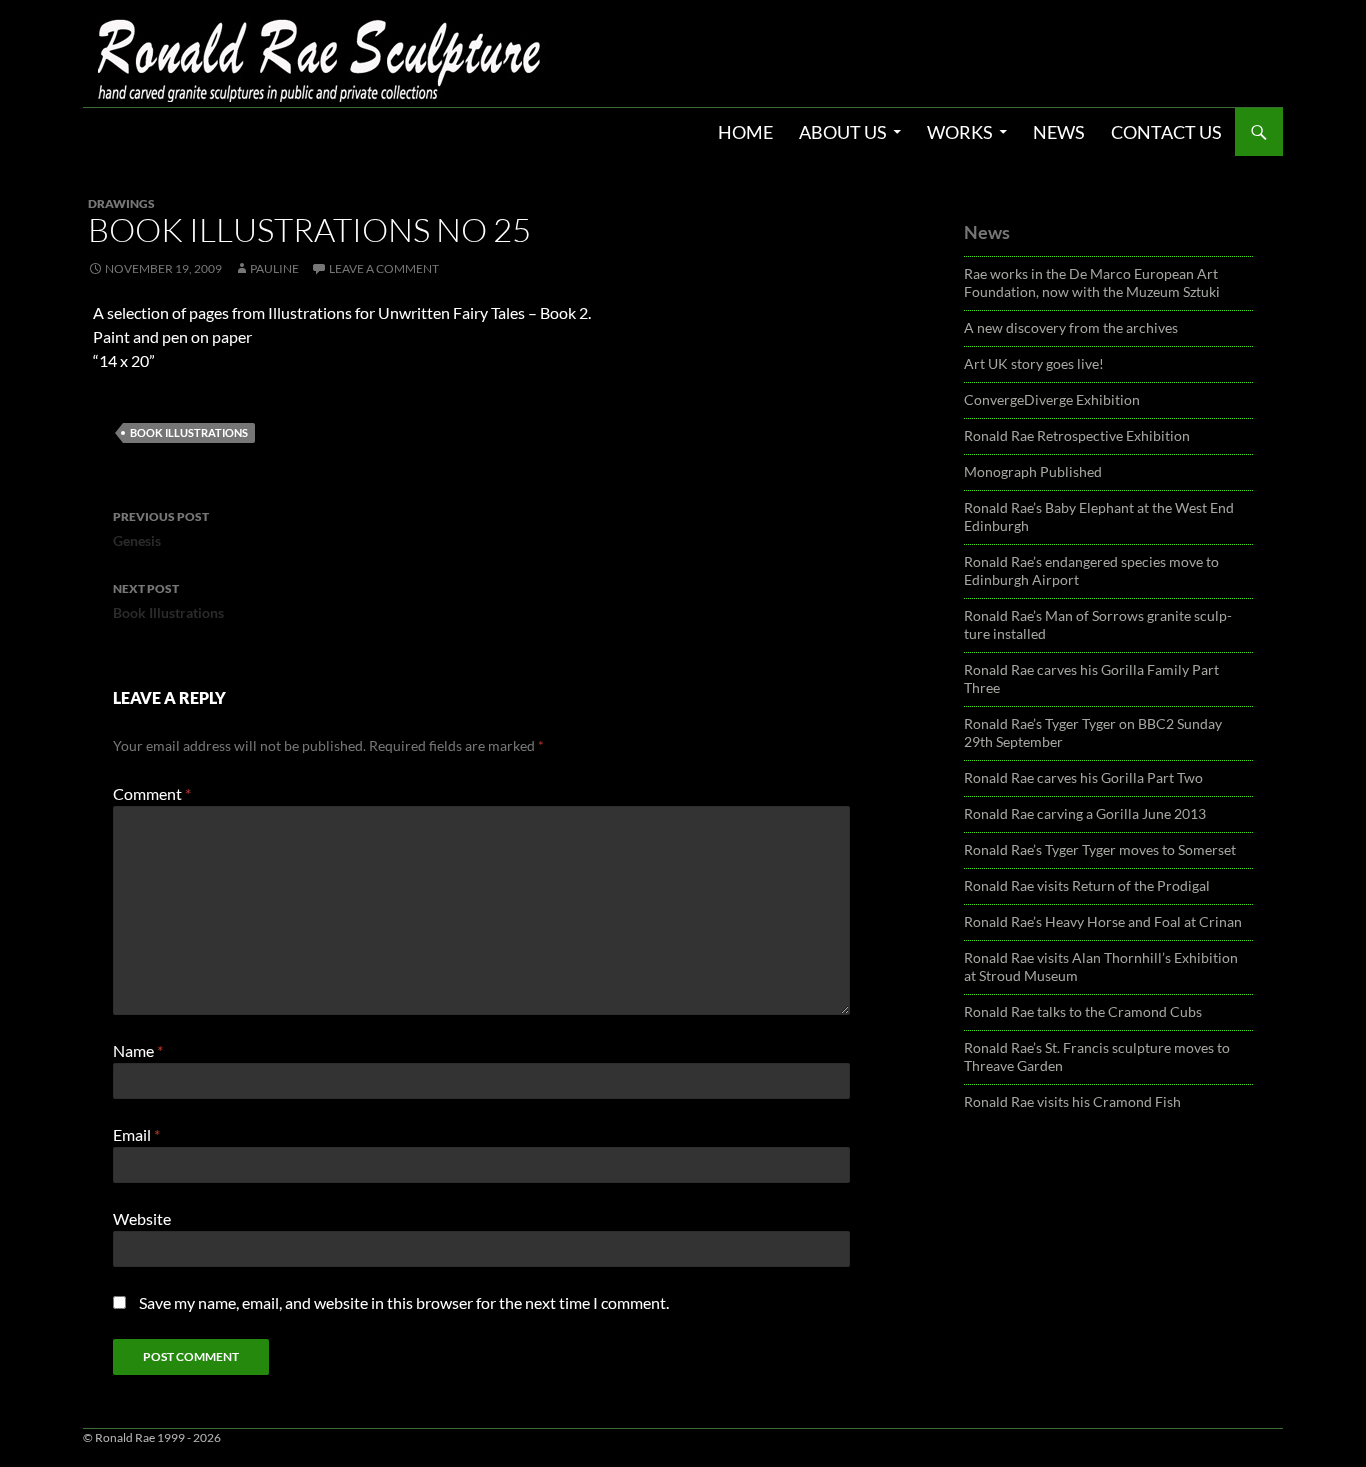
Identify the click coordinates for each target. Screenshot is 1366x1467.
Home (745, 132)
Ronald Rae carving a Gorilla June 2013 (1085, 813)
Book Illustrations (189, 432)
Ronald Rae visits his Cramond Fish (1072, 1101)
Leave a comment (384, 268)
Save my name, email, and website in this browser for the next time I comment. (404, 1302)
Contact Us (1166, 132)
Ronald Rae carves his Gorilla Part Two (1083, 777)
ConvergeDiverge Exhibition (1052, 399)
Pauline (274, 268)
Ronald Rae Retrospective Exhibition (1077, 435)
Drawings (121, 203)
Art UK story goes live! (1034, 363)
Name (138, 1050)
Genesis (161, 529)
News (1059, 132)
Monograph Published (1033, 471)
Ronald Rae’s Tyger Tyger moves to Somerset (1100, 849)
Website (142, 1218)
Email (136, 1134)
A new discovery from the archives (1071, 327)
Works (960, 132)
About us (843, 132)
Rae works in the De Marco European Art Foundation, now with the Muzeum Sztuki (1092, 282)
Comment (152, 793)
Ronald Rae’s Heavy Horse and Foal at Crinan (1103, 921)
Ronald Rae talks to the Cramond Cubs (1083, 1011)
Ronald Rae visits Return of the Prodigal (1087, 885)
